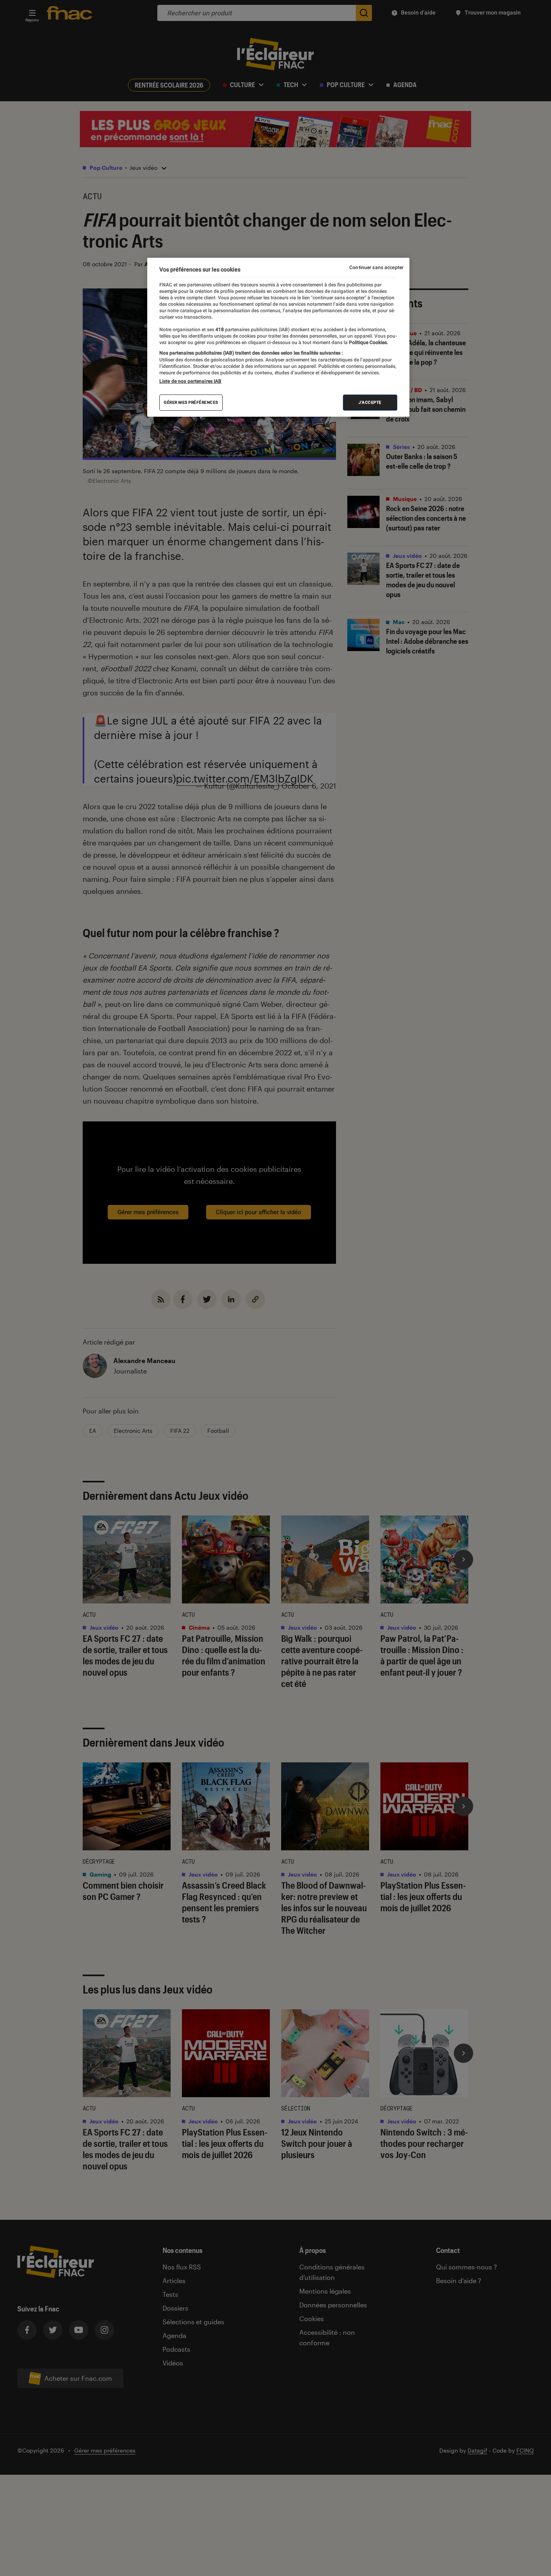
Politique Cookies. (368, 342)
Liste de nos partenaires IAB (190, 381)
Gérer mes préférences (191, 402)
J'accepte (370, 402)
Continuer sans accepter (376, 267)
